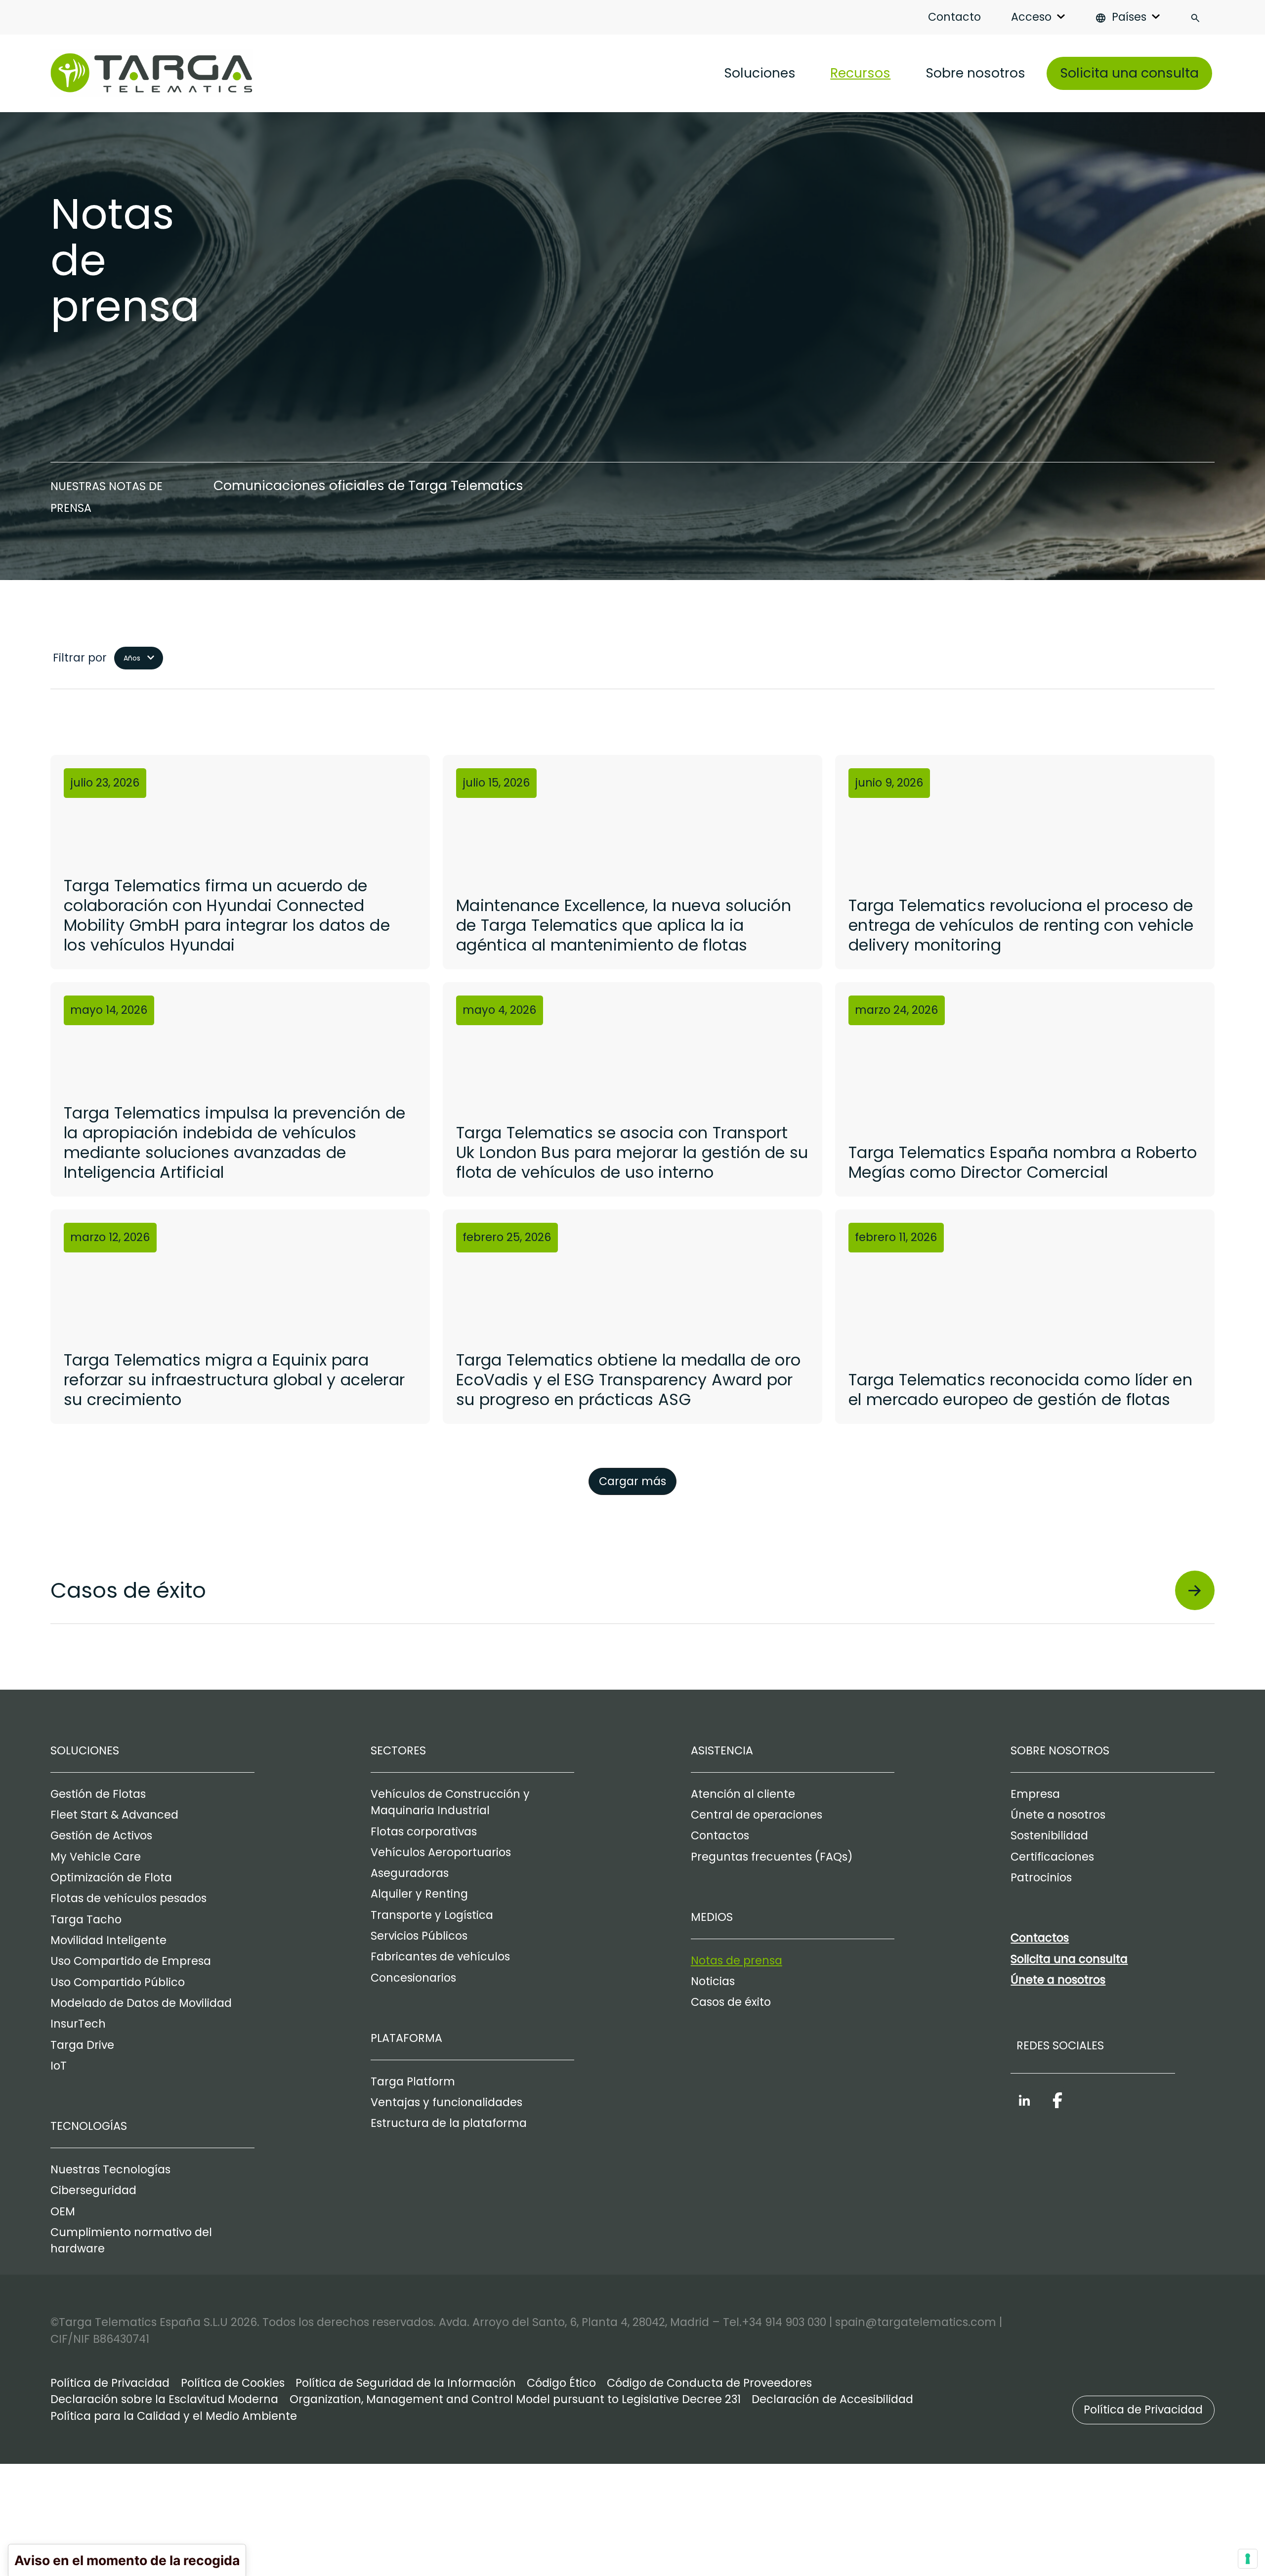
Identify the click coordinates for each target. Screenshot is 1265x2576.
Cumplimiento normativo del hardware (131, 2241)
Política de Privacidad (110, 2383)
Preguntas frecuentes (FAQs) (772, 1857)
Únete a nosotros (1058, 1815)
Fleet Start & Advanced (114, 1815)
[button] (1143, 2410)
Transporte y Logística (432, 1915)
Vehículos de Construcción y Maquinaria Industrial (450, 1802)
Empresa (1035, 1794)
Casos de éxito (731, 2002)
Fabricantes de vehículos (440, 1957)
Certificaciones (1052, 1857)
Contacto (954, 17)
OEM (63, 2212)
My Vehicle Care (96, 1857)
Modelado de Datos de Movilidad (141, 2003)
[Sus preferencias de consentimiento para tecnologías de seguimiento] (1248, 2559)
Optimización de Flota (111, 1878)
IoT (59, 2066)
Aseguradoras (410, 1873)
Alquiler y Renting (419, 1894)
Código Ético (561, 2383)
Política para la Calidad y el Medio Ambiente (174, 2416)
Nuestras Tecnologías (110, 2170)
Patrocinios (1041, 1878)
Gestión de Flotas (98, 1794)
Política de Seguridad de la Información (406, 2383)
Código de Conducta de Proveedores (709, 2383)
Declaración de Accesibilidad (832, 2399)
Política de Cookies (233, 2383)
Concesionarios (413, 1978)
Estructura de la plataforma (449, 2123)
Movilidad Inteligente (108, 1940)
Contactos (720, 1836)
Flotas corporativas (424, 1832)
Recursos (860, 73)
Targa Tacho (86, 1920)
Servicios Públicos (419, 1936)
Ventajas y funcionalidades (446, 2102)
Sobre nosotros (975, 73)
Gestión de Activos (101, 1836)
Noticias (713, 1981)
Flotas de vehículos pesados (128, 1898)
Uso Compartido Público (118, 1982)
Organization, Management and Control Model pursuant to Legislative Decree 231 (515, 2399)
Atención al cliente (743, 1794)
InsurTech (78, 2024)
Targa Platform (413, 2082)
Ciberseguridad (93, 2190)
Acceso (1031, 17)
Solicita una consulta (1129, 73)
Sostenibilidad (1049, 1836)
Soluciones (760, 73)
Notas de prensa (737, 1961)
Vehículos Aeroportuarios (441, 1852)
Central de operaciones (757, 1815)
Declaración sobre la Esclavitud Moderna (164, 2399)
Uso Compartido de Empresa (131, 1961)
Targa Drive (82, 2045)
